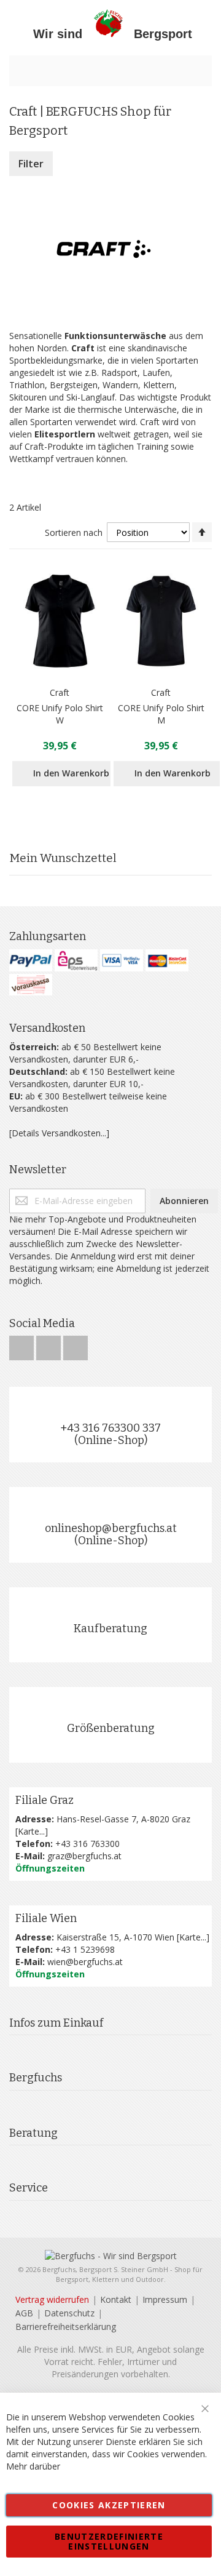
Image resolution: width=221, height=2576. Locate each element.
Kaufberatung (110, 1629)
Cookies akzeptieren (109, 2505)
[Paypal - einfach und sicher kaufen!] (31, 960)
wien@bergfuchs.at (85, 1962)
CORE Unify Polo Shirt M (161, 714)
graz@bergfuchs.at (84, 1856)
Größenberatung (111, 1728)
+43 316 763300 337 (110, 1428)
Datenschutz (69, 2313)
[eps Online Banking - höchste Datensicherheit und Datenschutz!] (76, 960)
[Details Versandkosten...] (59, 1133)
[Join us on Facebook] (23, 1345)
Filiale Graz (45, 1800)
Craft (60, 692)
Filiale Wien (46, 1918)
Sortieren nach (74, 532)
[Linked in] (76, 1345)
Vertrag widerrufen (52, 2299)
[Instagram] (50, 1345)
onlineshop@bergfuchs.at (111, 1528)
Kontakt (116, 2299)
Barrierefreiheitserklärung (66, 2327)
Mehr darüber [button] (33, 2466)
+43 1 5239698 (85, 1949)
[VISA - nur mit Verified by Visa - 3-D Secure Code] (122, 960)
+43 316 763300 (87, 1844)
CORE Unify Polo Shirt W (60, 714)
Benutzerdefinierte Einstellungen (109, 2541)
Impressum (165, 2299)
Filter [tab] (31, 164)
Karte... (31, 1831)
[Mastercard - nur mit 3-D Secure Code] (167, 960)
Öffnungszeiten (50, 1868)
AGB (24, 2313)
